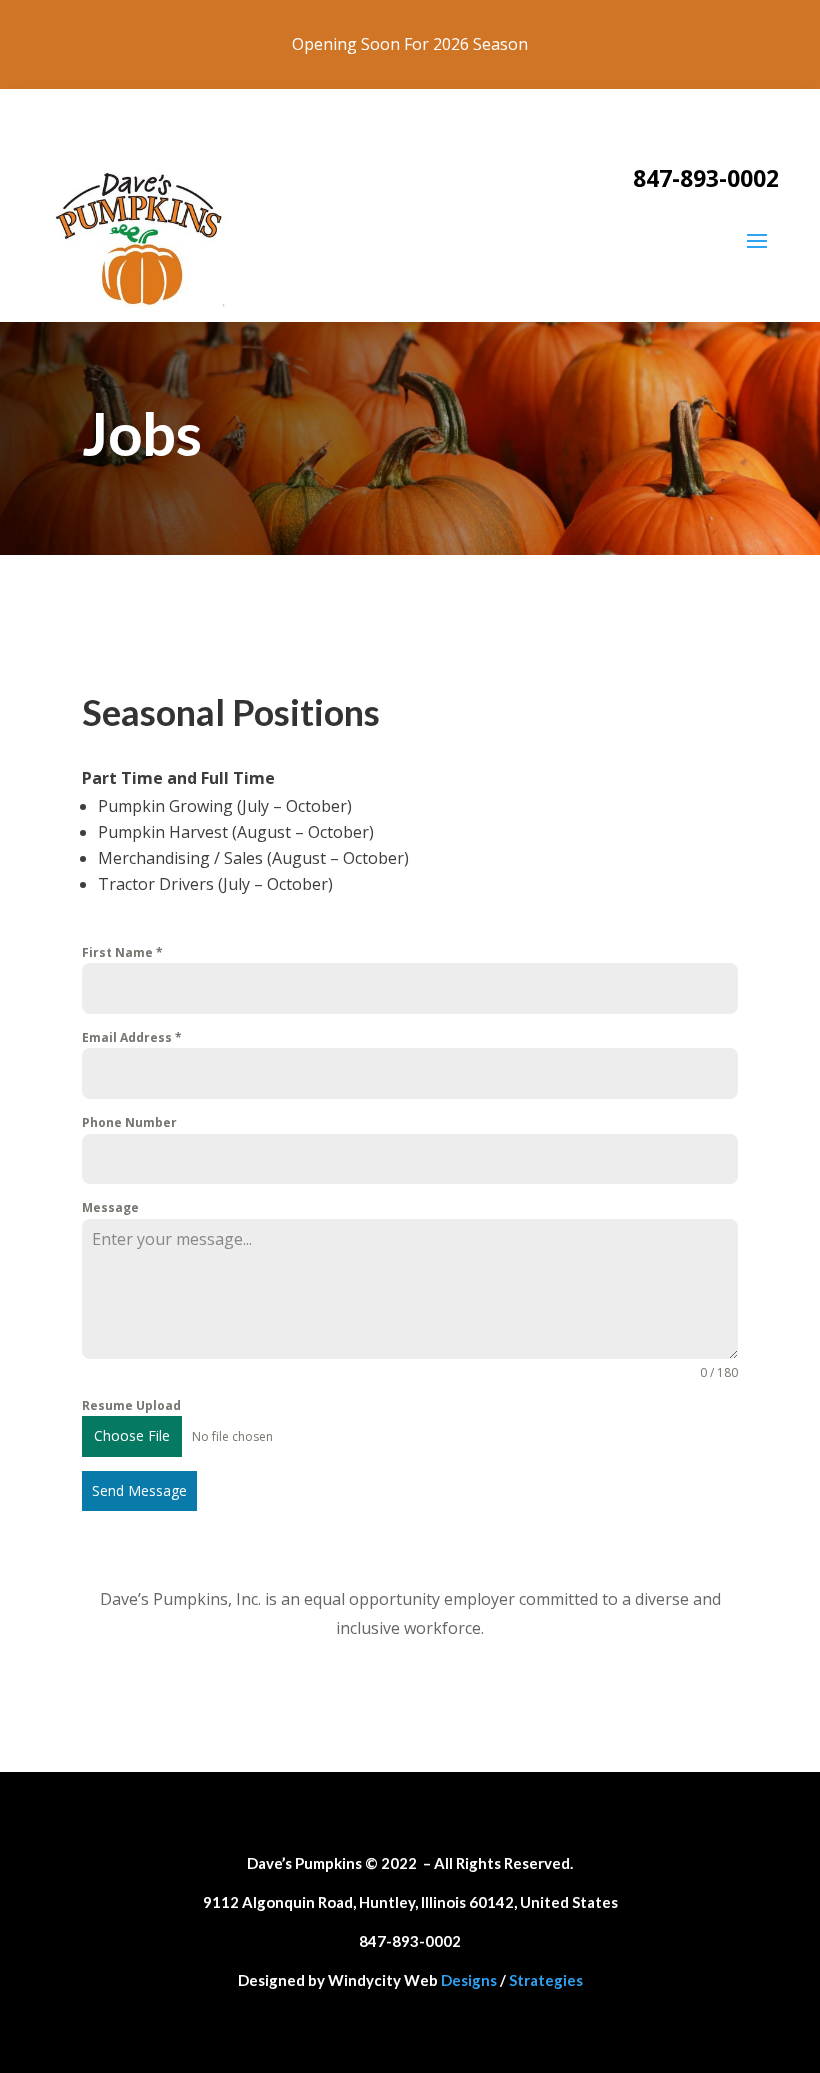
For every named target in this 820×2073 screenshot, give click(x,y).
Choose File (132, 1435)
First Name (122, 952)
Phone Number (129, 1122)
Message (110, 1207)
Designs (469, 1980)
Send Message (139, 1490)
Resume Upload (131, 1405)
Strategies (546, 1980)
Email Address (132, 1037)
